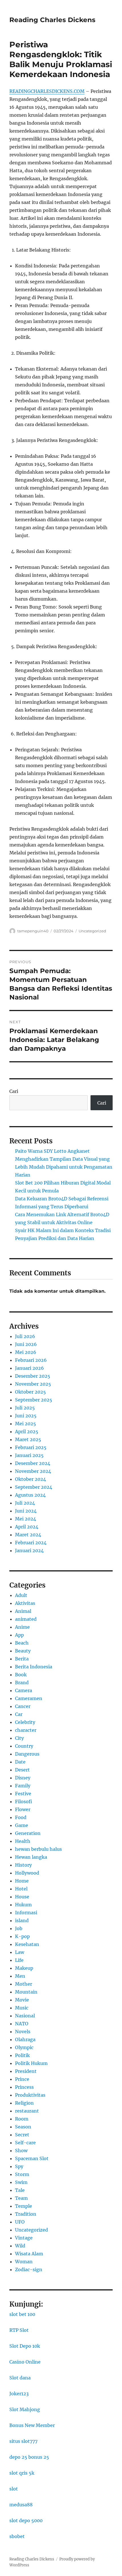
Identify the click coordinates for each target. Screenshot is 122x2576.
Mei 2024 (26, 1519)
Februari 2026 (31, 1360)
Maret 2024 (28, 1535)
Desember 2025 (33, 1376)
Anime (22, 1627)
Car (19, 1714)
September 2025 (34, 1400)
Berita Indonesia (34, 1667)
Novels (23, 2032)
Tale (20, 2190)
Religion (24, 2103)
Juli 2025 (25, 1408)
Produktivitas (30, 2095)
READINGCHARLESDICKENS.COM (47, 91)
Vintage (24, 2238)
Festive (23, 1794)
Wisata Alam (29, 2254)
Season (23, 2127)
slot (14, 2489)
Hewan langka (31, 1857)
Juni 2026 (26, 1344)
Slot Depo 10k (25, 2346)
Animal (23, 1611)
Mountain (26, 1992)
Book (21, 1675)
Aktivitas (25, 1603)
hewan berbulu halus (38, 1849)
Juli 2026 (25, 1336)
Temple (24, 2206)
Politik (22, 2055)
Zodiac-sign (29, 2269)
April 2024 (27, 1527)
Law (20, 1952)
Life (19, 1960)
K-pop (22, 1936)
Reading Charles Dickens (52, 20)
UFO (20, 2222)
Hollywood (27, 1873)
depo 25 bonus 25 (29, 2457)
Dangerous (27, 1754)
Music (22, 2008)
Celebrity (25, 1722)
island (22, 1920)
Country (24, 1746)
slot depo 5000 (26, 2520)
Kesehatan (27, 1944)
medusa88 (21, 2505)
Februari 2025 (31, 1447)
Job (19, 1928)
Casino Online (25, 2362)
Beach (22, 1643)
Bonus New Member (32, 2425)
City (19, 1738)
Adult (21, 1595)
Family (23, 1786)
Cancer (23, 1706)
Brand (22, 1682)
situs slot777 (23, 2441)
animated (26, 1619)
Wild (20, 2246)
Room (22, 2119)
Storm (22, 2174)
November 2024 (33, 1471)
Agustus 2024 (30, 1495)
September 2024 (34, 1487)
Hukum (23, 1905)
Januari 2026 (30, 1368)
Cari (14, 1091)
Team (21, 2198)
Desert (22, 1770)
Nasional (25, 2016)
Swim (21, 2182)
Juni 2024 (26, 1511)
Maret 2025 (28, 1439)
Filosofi (24, 1801)
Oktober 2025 (30, 1392)
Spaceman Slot (32, 2158)
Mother (24, 1984)
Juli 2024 (25, 1503)
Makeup (24, 1968)
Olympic (24, 2047)
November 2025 (33, 1384)
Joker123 (19, 2394)
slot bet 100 (22, 2314)
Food (21, 1817)
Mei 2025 (26, 1424)
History (23, 1865)
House (22, 1897)
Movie (22, 2000)
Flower (23, 1809)
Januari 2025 (29, 1455)
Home (22, 1881)
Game (22, 1825)
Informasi (26, 1913)
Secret (22, 2135)
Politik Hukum (31, 2063)
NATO (22, 2024)
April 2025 (27, 1431)
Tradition (26, 2214)
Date (20, 1762)
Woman (24, 2262)
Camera (24, 1690)
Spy (19, 2166)
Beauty (23, 1651)
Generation (28, 1833)
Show (21, 2150)
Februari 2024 (31, 1543)
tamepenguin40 (33, 931)
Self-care (25, 2143)
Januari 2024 (29, 1550)
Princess (24, 2087)
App (19, 1635)
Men (20, 1976)
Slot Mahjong (25, 2409)
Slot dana (20, 2378)
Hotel (21, 1889)
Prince (22, 2079)
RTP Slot (19, 2330)
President (26, 2071)
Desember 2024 (33, 1463)
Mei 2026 (26, 1352)
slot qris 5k (22, 2473)
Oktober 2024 (30, 1479)
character (26, 1730)
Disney (23, 1778)
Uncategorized (92, 931)
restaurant (27, 2111)
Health (23, 1841)
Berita (22, 1659)
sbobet (17, 2536)
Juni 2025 (26, 1416)
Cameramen (29, 1698)
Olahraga (25, 2039)
